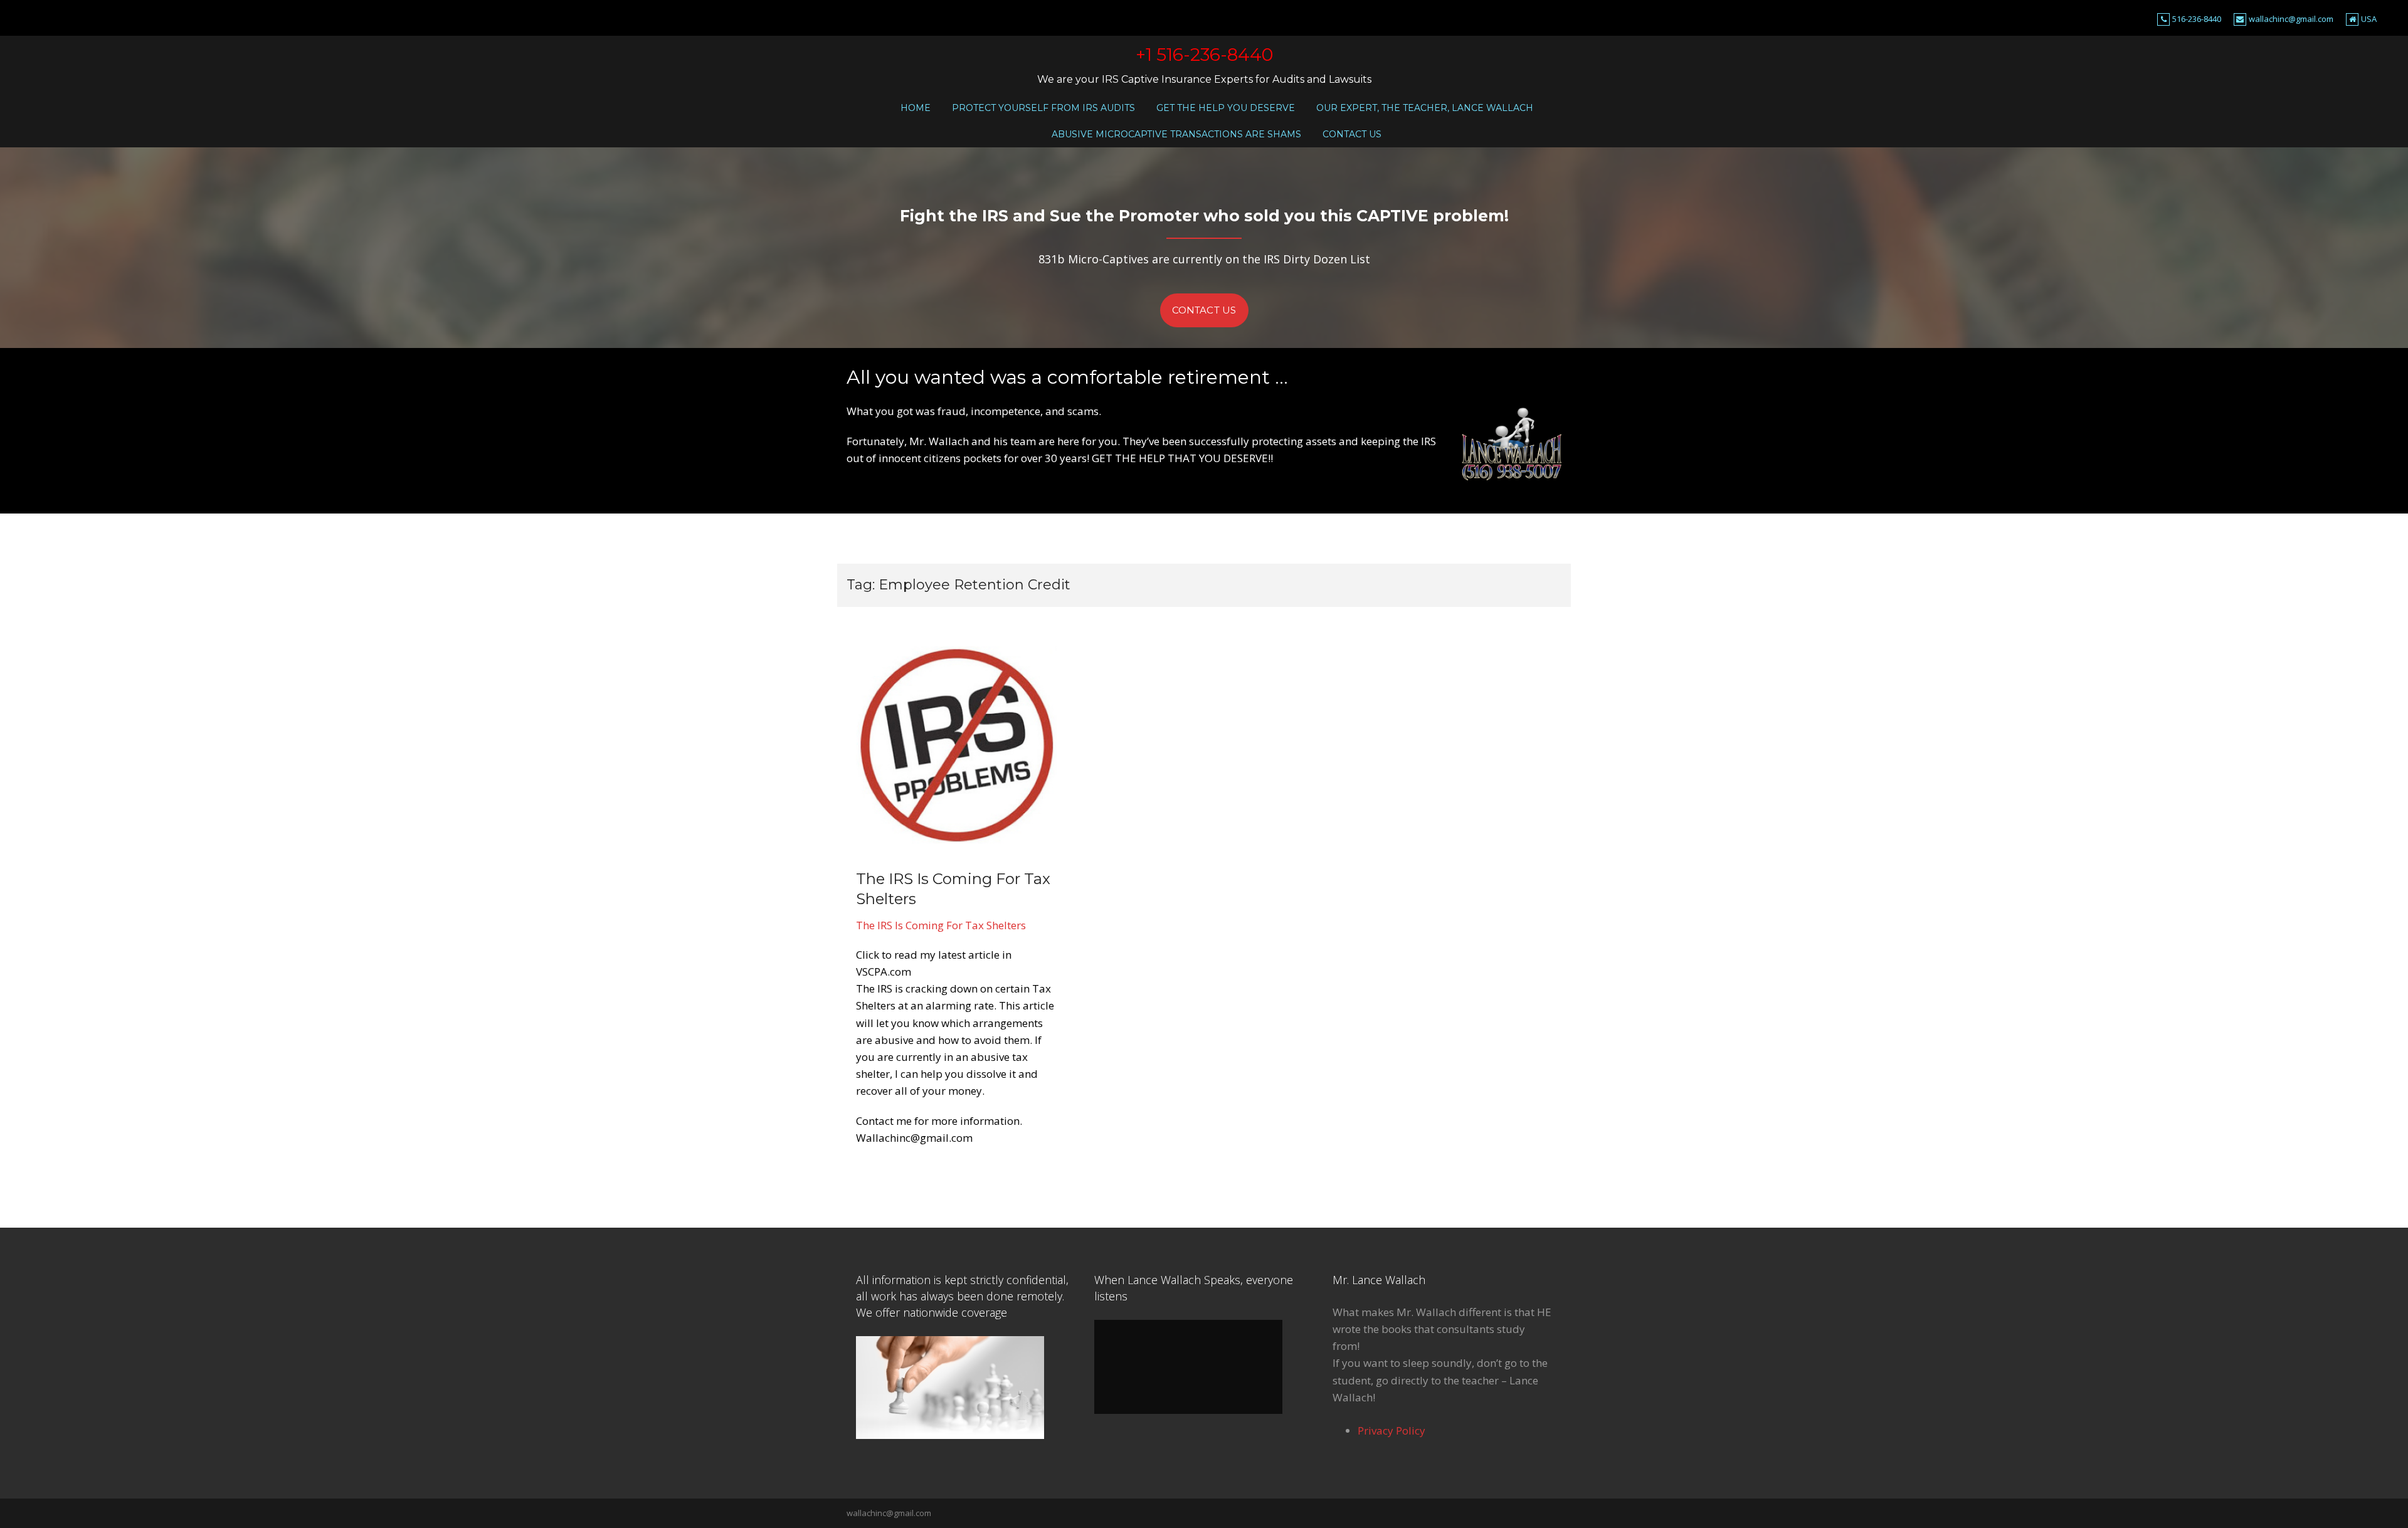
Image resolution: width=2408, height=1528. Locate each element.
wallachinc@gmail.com (2291, 19)
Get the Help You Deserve (1226, 108)
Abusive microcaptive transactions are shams (1176, 134)
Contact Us (1352, 134)
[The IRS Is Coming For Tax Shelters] (956, 744)
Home (916, 108)
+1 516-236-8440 (1204, 55)
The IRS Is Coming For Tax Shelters (941, 925)
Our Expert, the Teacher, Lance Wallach (1425, 108)
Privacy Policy (1391, 1431)
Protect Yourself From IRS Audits (1043, 108)
